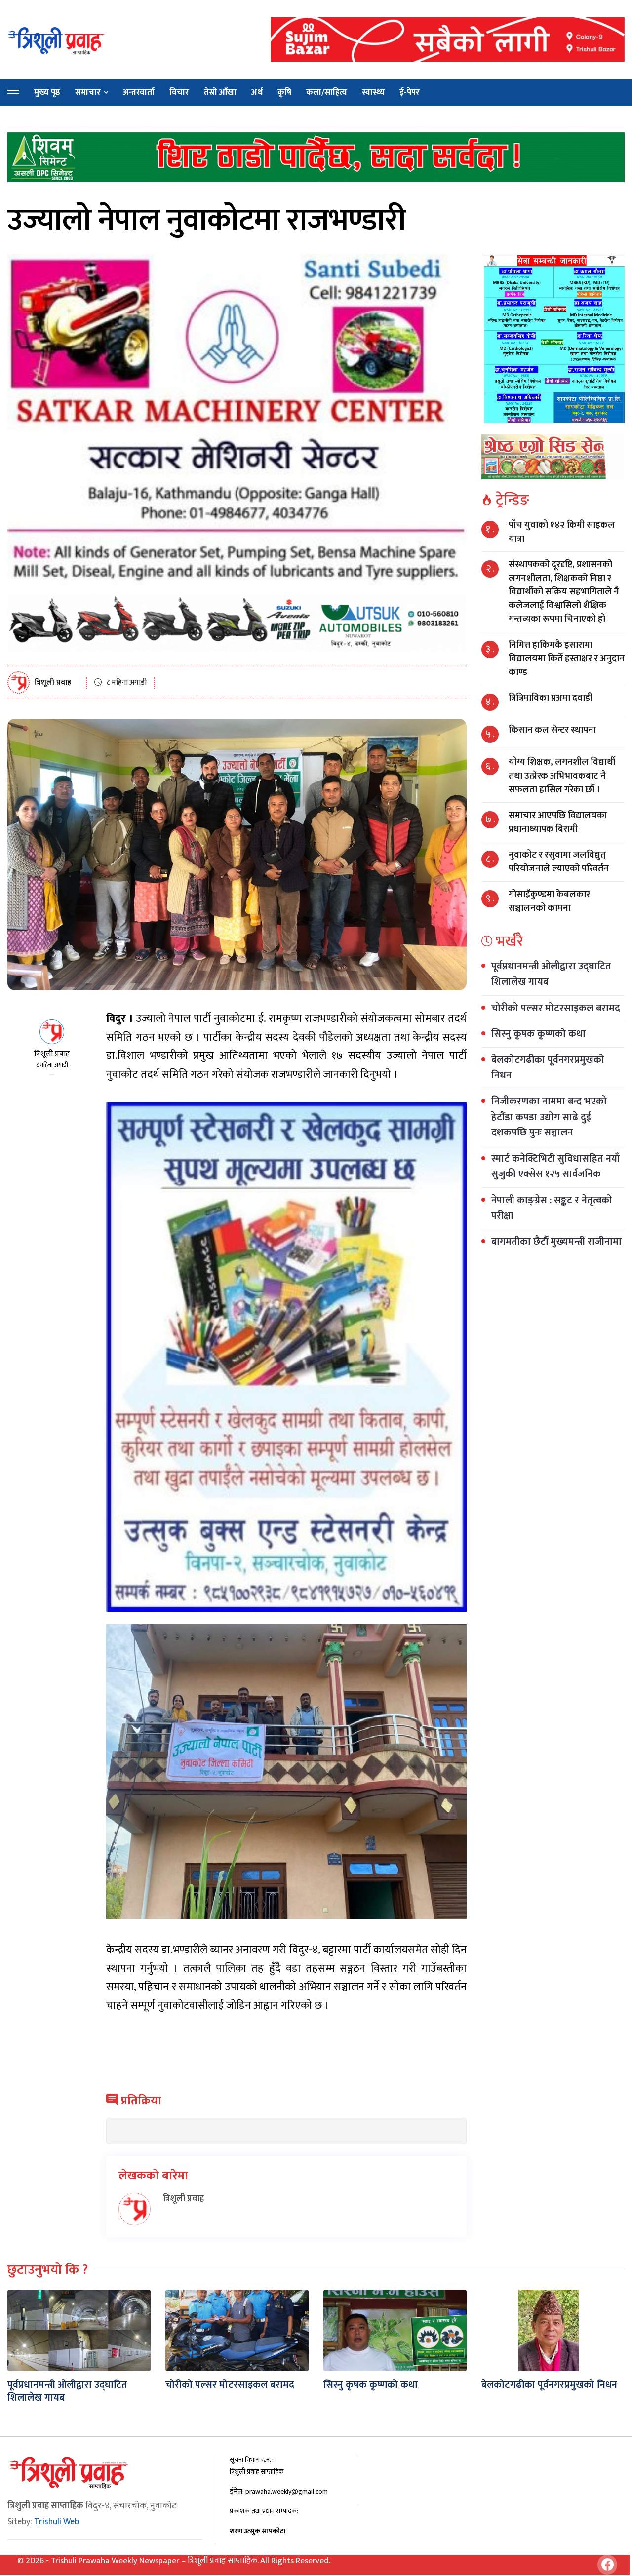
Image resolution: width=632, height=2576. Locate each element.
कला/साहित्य (327, 92)
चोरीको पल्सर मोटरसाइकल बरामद (556, 1008)
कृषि (284, 92)
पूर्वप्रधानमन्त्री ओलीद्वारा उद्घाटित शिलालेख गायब (551, 974)
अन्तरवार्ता (139, 92)
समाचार (88, 92)
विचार (179, 92)
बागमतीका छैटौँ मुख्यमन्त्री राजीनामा (556, 1242)
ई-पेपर (410, 92)
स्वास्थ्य (373, 92)
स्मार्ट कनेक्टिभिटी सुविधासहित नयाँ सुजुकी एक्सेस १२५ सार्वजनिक (555, 1167)
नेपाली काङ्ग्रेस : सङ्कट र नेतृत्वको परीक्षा (552, 1208)
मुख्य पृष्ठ (47, 92)
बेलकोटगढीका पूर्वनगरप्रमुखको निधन (548, 1068)
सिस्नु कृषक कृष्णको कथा (538, 1034)
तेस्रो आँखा (220, 92)
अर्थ (257, 92)
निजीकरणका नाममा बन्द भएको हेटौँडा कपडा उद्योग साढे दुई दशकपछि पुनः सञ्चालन (549, 1117)
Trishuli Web (57, 2522)
